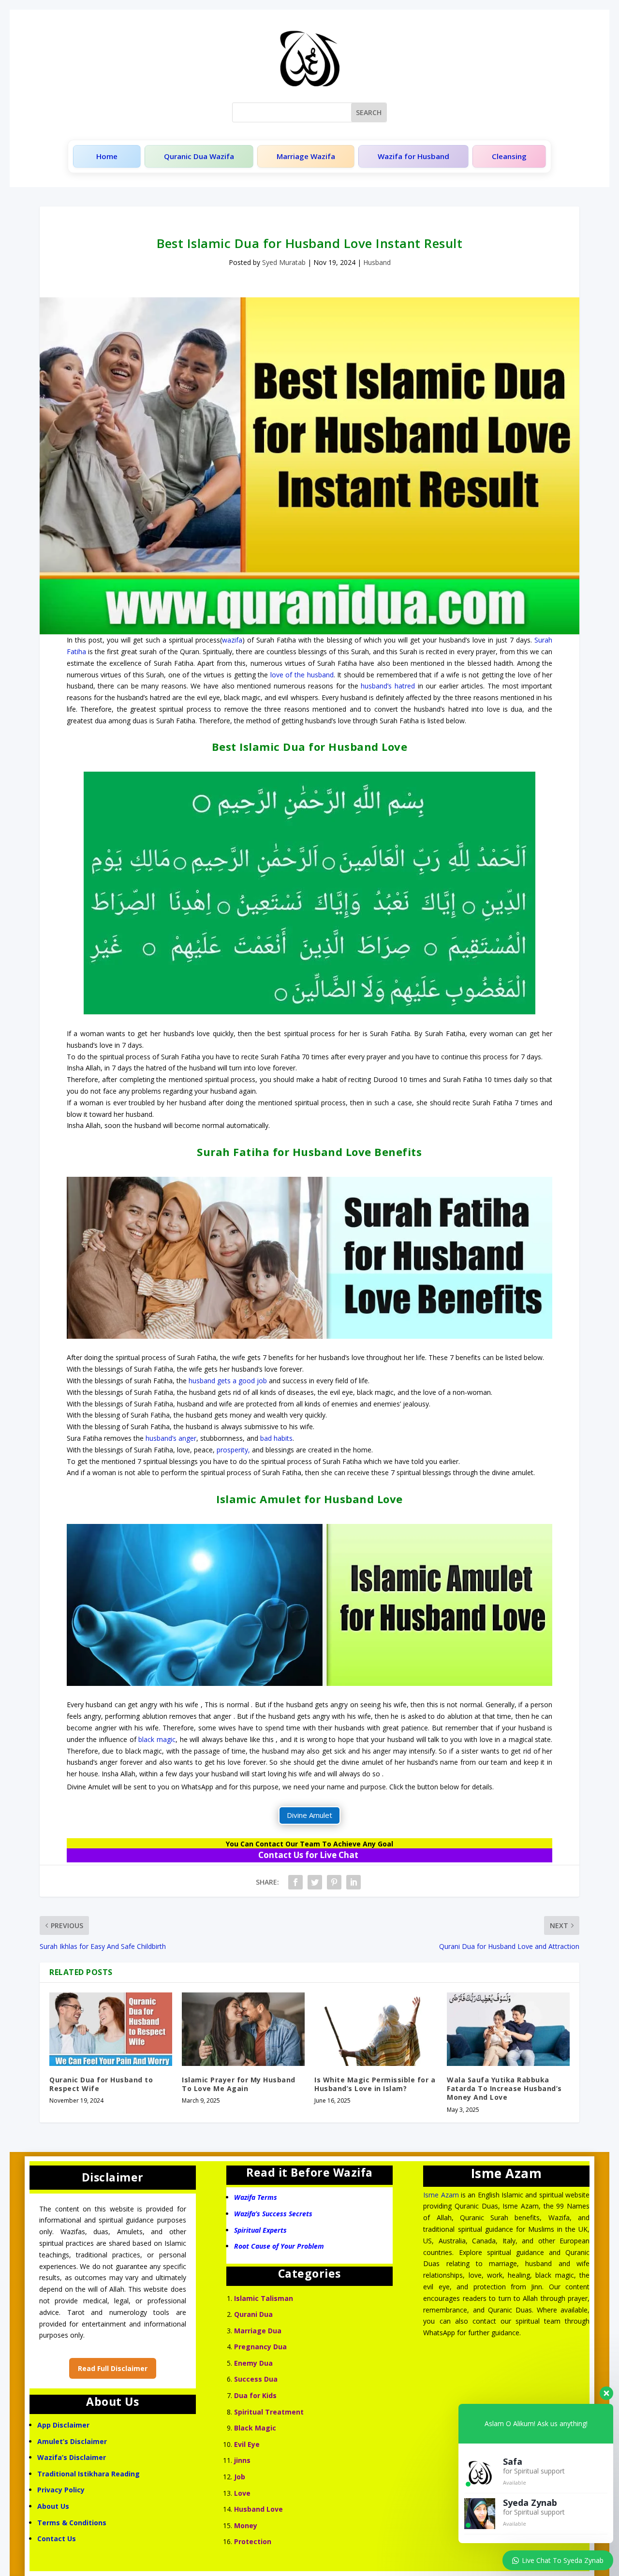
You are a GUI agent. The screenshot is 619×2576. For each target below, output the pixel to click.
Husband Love (258, 2509)
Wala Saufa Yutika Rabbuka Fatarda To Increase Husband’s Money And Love (504, 2088)
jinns (242, 2460)
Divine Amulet (309, 1815)
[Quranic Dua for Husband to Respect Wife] (111, 2029)
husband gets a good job (228, 1381)
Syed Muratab (284, 262)
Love (242, 2493)
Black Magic (255, 2428)
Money (246, 2525)
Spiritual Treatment (269, 2412)
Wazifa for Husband (413, 156)
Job (240, 2477)
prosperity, (233, 1450)
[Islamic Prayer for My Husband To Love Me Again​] (243, 2029)
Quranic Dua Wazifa (199, 156)
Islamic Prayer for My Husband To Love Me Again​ (239, 2084)
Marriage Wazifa (306, 156)
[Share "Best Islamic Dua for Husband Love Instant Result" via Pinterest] (334, 1882)
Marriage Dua (258, 2331)
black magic (157, 1739)
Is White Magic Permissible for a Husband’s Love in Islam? (375, 2084)
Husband (377, 262)
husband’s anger (171, 1438)
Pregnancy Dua (260, 2347)
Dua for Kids (255, 2395)
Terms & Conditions (72, 2523)
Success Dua (256, 2379)
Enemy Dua (253, 2363)
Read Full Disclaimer (113, 2368)
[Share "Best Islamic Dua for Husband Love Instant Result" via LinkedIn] (354, 1882)
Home (107, 156)
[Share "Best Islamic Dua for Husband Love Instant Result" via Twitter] (315, 1882)
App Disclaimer (63, 2425)
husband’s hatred (388, 686)
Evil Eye (247, 2444)
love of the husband (302, 675)
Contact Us (58, 2539)
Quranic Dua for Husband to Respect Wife (101, 2084)
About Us (53, 2506)
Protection (253, 2541)
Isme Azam (441, 2195)
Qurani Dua (253, 2314)
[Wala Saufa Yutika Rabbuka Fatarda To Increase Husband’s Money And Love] (508, 2029)
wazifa (232, 640)
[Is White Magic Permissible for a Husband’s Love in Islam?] (376, 2029)
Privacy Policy (61, 2490)
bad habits (276, 1438)
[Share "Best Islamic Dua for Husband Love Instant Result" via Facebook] (295, 1882)
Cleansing (509, 156)
